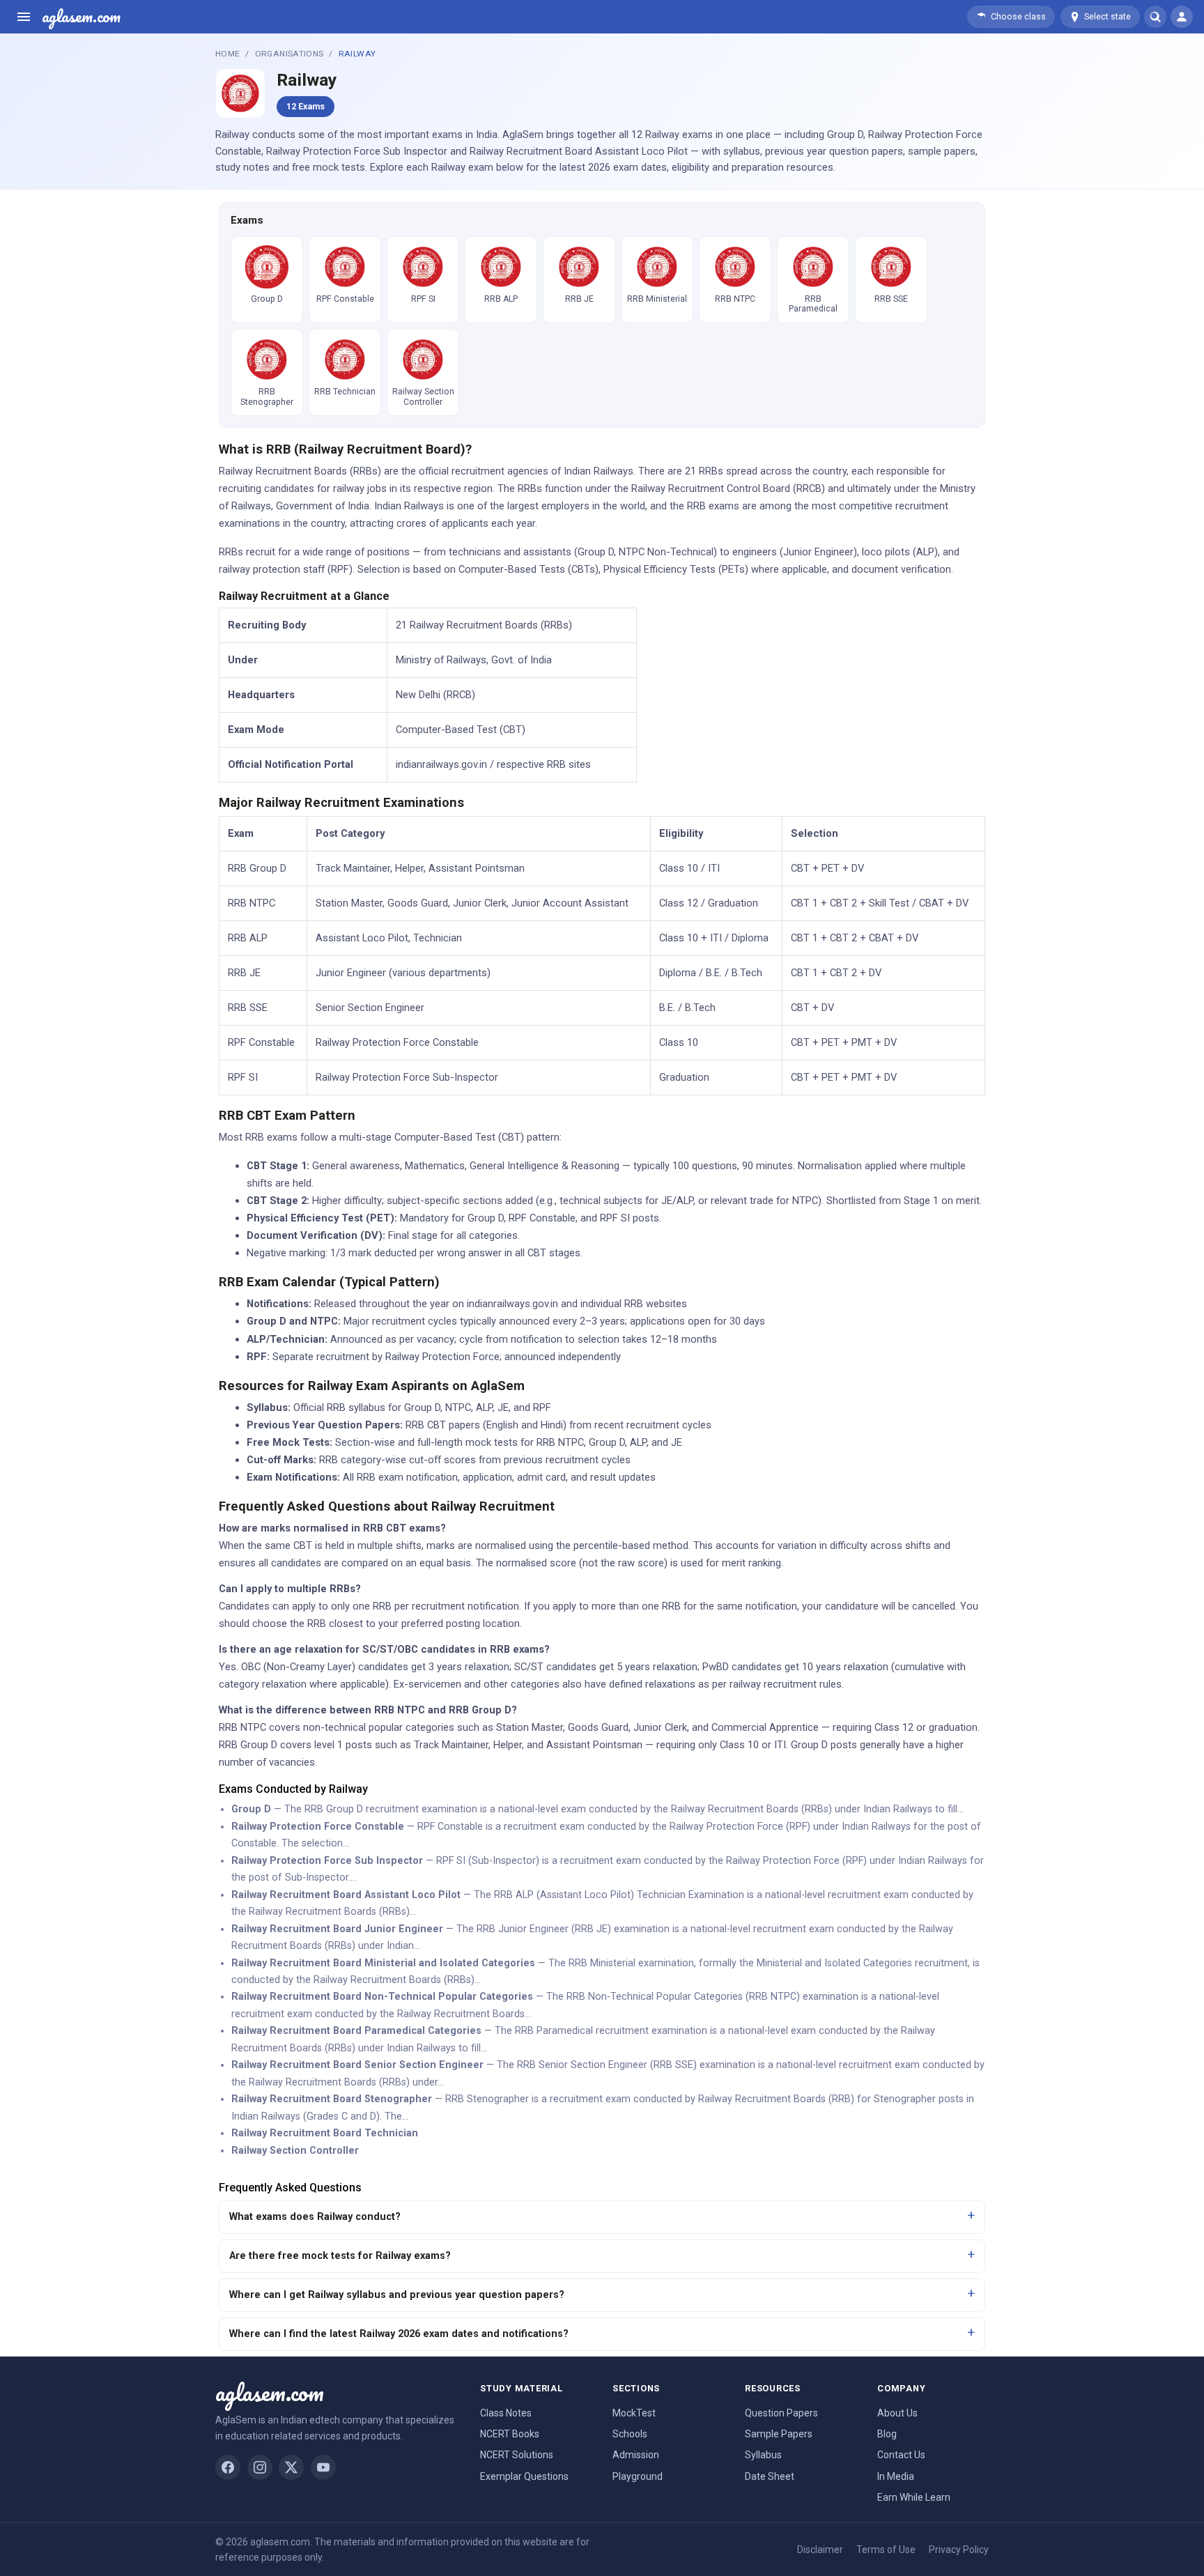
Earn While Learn (914, 2497)
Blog (887, 2434)
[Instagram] (260, 2467)
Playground (638, 2476)
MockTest (634, 2413)
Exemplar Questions (524, 2476)
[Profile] (1182, 17)
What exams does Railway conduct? (315, 2217)
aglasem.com (81, 17)
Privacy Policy (959, 2550)
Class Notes (506, 2413)
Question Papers (781, 2413)
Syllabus (763, 2455)
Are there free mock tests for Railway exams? (340, 2256)
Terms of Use (886, 2550)
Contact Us (901, 2455)
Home (227, 54)
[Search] (1155, 17)
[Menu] (24, 17)
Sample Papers (779, 2434)
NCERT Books (510, 2434)
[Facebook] (228, 2467)
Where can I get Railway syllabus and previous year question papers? (397, 2295)
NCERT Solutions (517, 2455)
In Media (896, 2476)
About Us (897, 2413)
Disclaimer (820, 2550)
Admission (636, 2455)
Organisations (290, 54)
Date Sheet (770, 2476)
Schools (630, 2434)
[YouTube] (323, 2467)
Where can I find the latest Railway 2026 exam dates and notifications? (399, 2334)
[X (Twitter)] (291, 2467)
